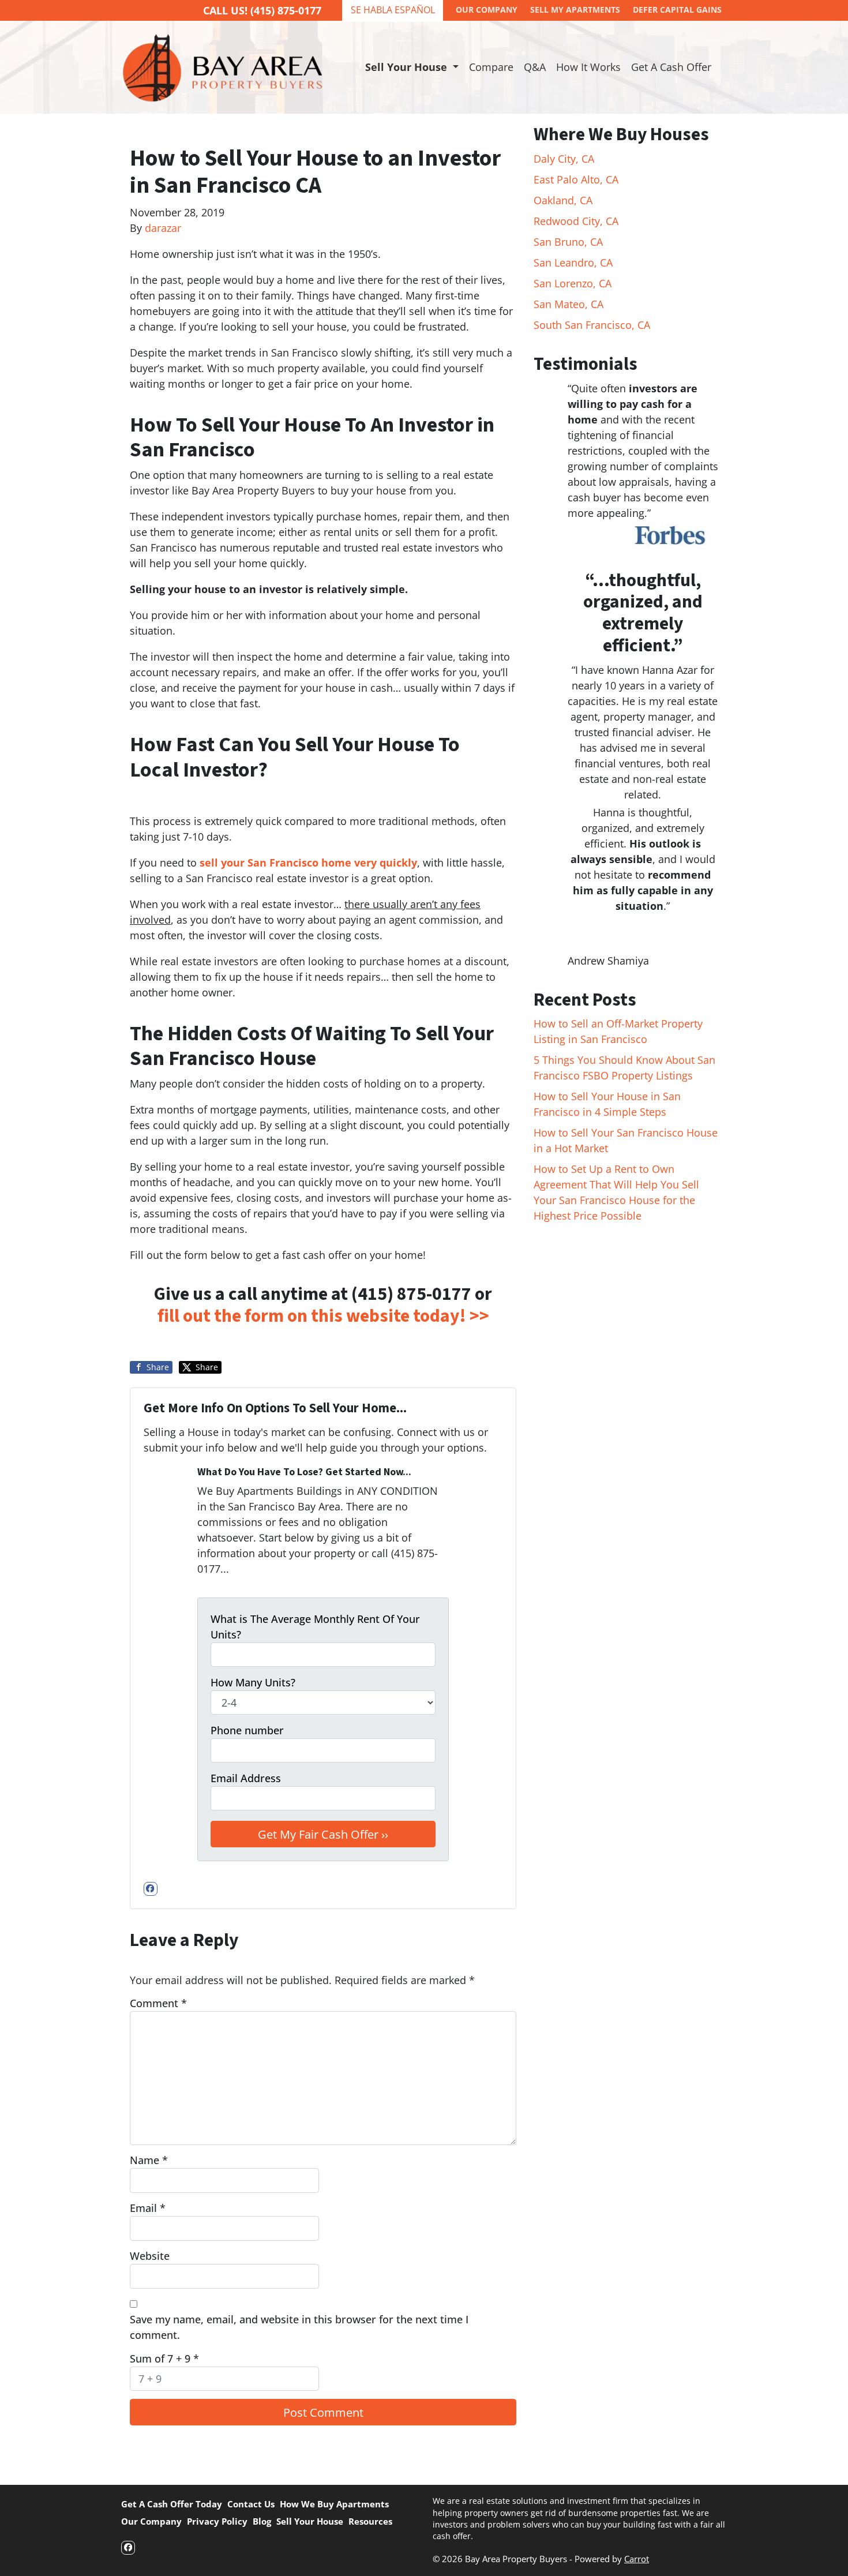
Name (149, 2160)
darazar (163, 228)
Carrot (637, 2559)
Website (150, 2256)
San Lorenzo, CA (573, 283)
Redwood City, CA (576, 221)
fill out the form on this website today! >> (323, 1316)
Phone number (247, 1730)
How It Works (588, 67)
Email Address (246, 1778)
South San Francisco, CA (592, 325)
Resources (370, 2521)
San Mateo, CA (569, 304)
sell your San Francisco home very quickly (308, 863)
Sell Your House (310, 2521)
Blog (262, 2521)
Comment (158, 2003)
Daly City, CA (564, 159)
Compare (491, 67)
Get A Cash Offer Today (172, 2504)
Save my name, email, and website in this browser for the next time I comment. (299, 2327)
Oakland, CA (563, 200)
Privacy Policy (217, 2521)
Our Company (151, 2521)
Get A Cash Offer (671, 67)
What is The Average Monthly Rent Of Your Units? (315, 1627)
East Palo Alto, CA (576, 179)
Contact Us (251, 2504)
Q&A (535, 67)
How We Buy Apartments (334, 2504)
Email (148, 2208)
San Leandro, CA (573, 263)
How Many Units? (253, 1682)
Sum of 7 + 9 (164, 2358)
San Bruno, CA (568, 242)
